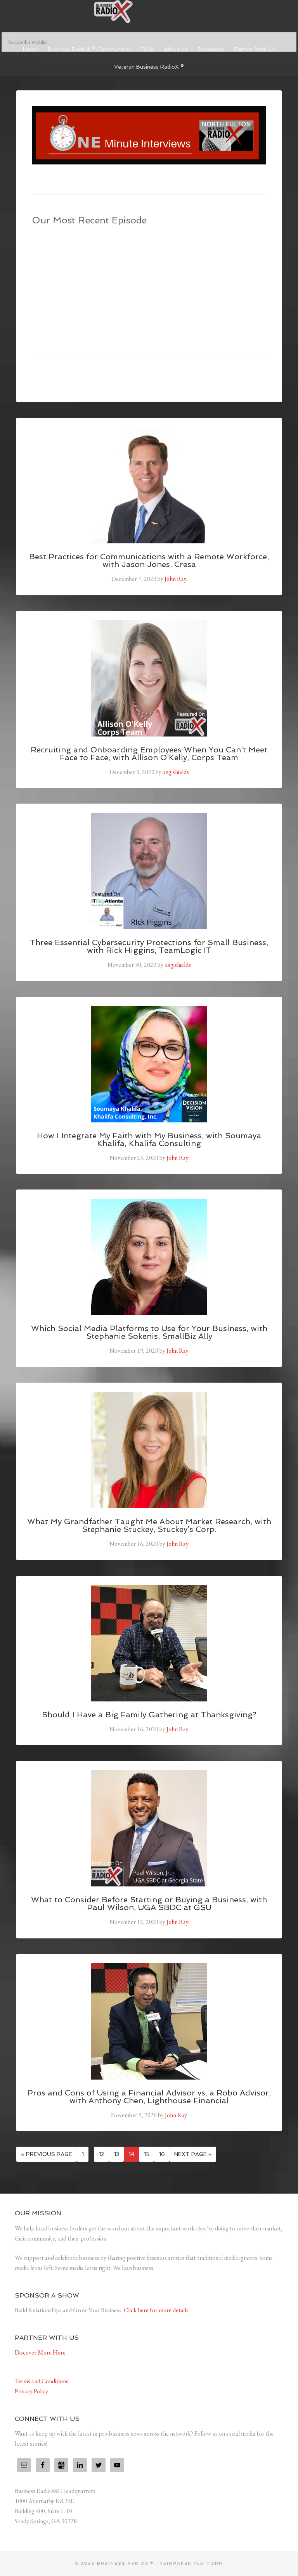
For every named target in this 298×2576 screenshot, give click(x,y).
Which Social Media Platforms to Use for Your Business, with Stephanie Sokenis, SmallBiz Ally (149, 1332)
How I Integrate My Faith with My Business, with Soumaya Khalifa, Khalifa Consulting (149, 1139)
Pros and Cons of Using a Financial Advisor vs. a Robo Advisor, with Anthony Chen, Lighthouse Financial (149, 2097)
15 (146, 2154)
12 (101, 2154)
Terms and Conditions (42, 2381)
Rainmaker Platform (191, 2563)
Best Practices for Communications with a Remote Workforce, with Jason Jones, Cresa (149, 560)
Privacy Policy (31, 2391)
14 (131, 2154)
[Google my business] (61, 2465)
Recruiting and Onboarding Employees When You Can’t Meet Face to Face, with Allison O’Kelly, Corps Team (149, 754)
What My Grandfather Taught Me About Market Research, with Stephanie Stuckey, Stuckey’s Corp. (149, 1525)
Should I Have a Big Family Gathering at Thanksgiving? (149, 1715)
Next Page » (193, 2154)
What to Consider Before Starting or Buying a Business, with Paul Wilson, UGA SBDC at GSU (149, 1903)
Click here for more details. (157, 2310)
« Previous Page (47, 2154)
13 (116, 2154)
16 (162, 2154)
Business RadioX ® (149, 12)
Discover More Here (40, 2352)
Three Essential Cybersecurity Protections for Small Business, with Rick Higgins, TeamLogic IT (149, 946)
